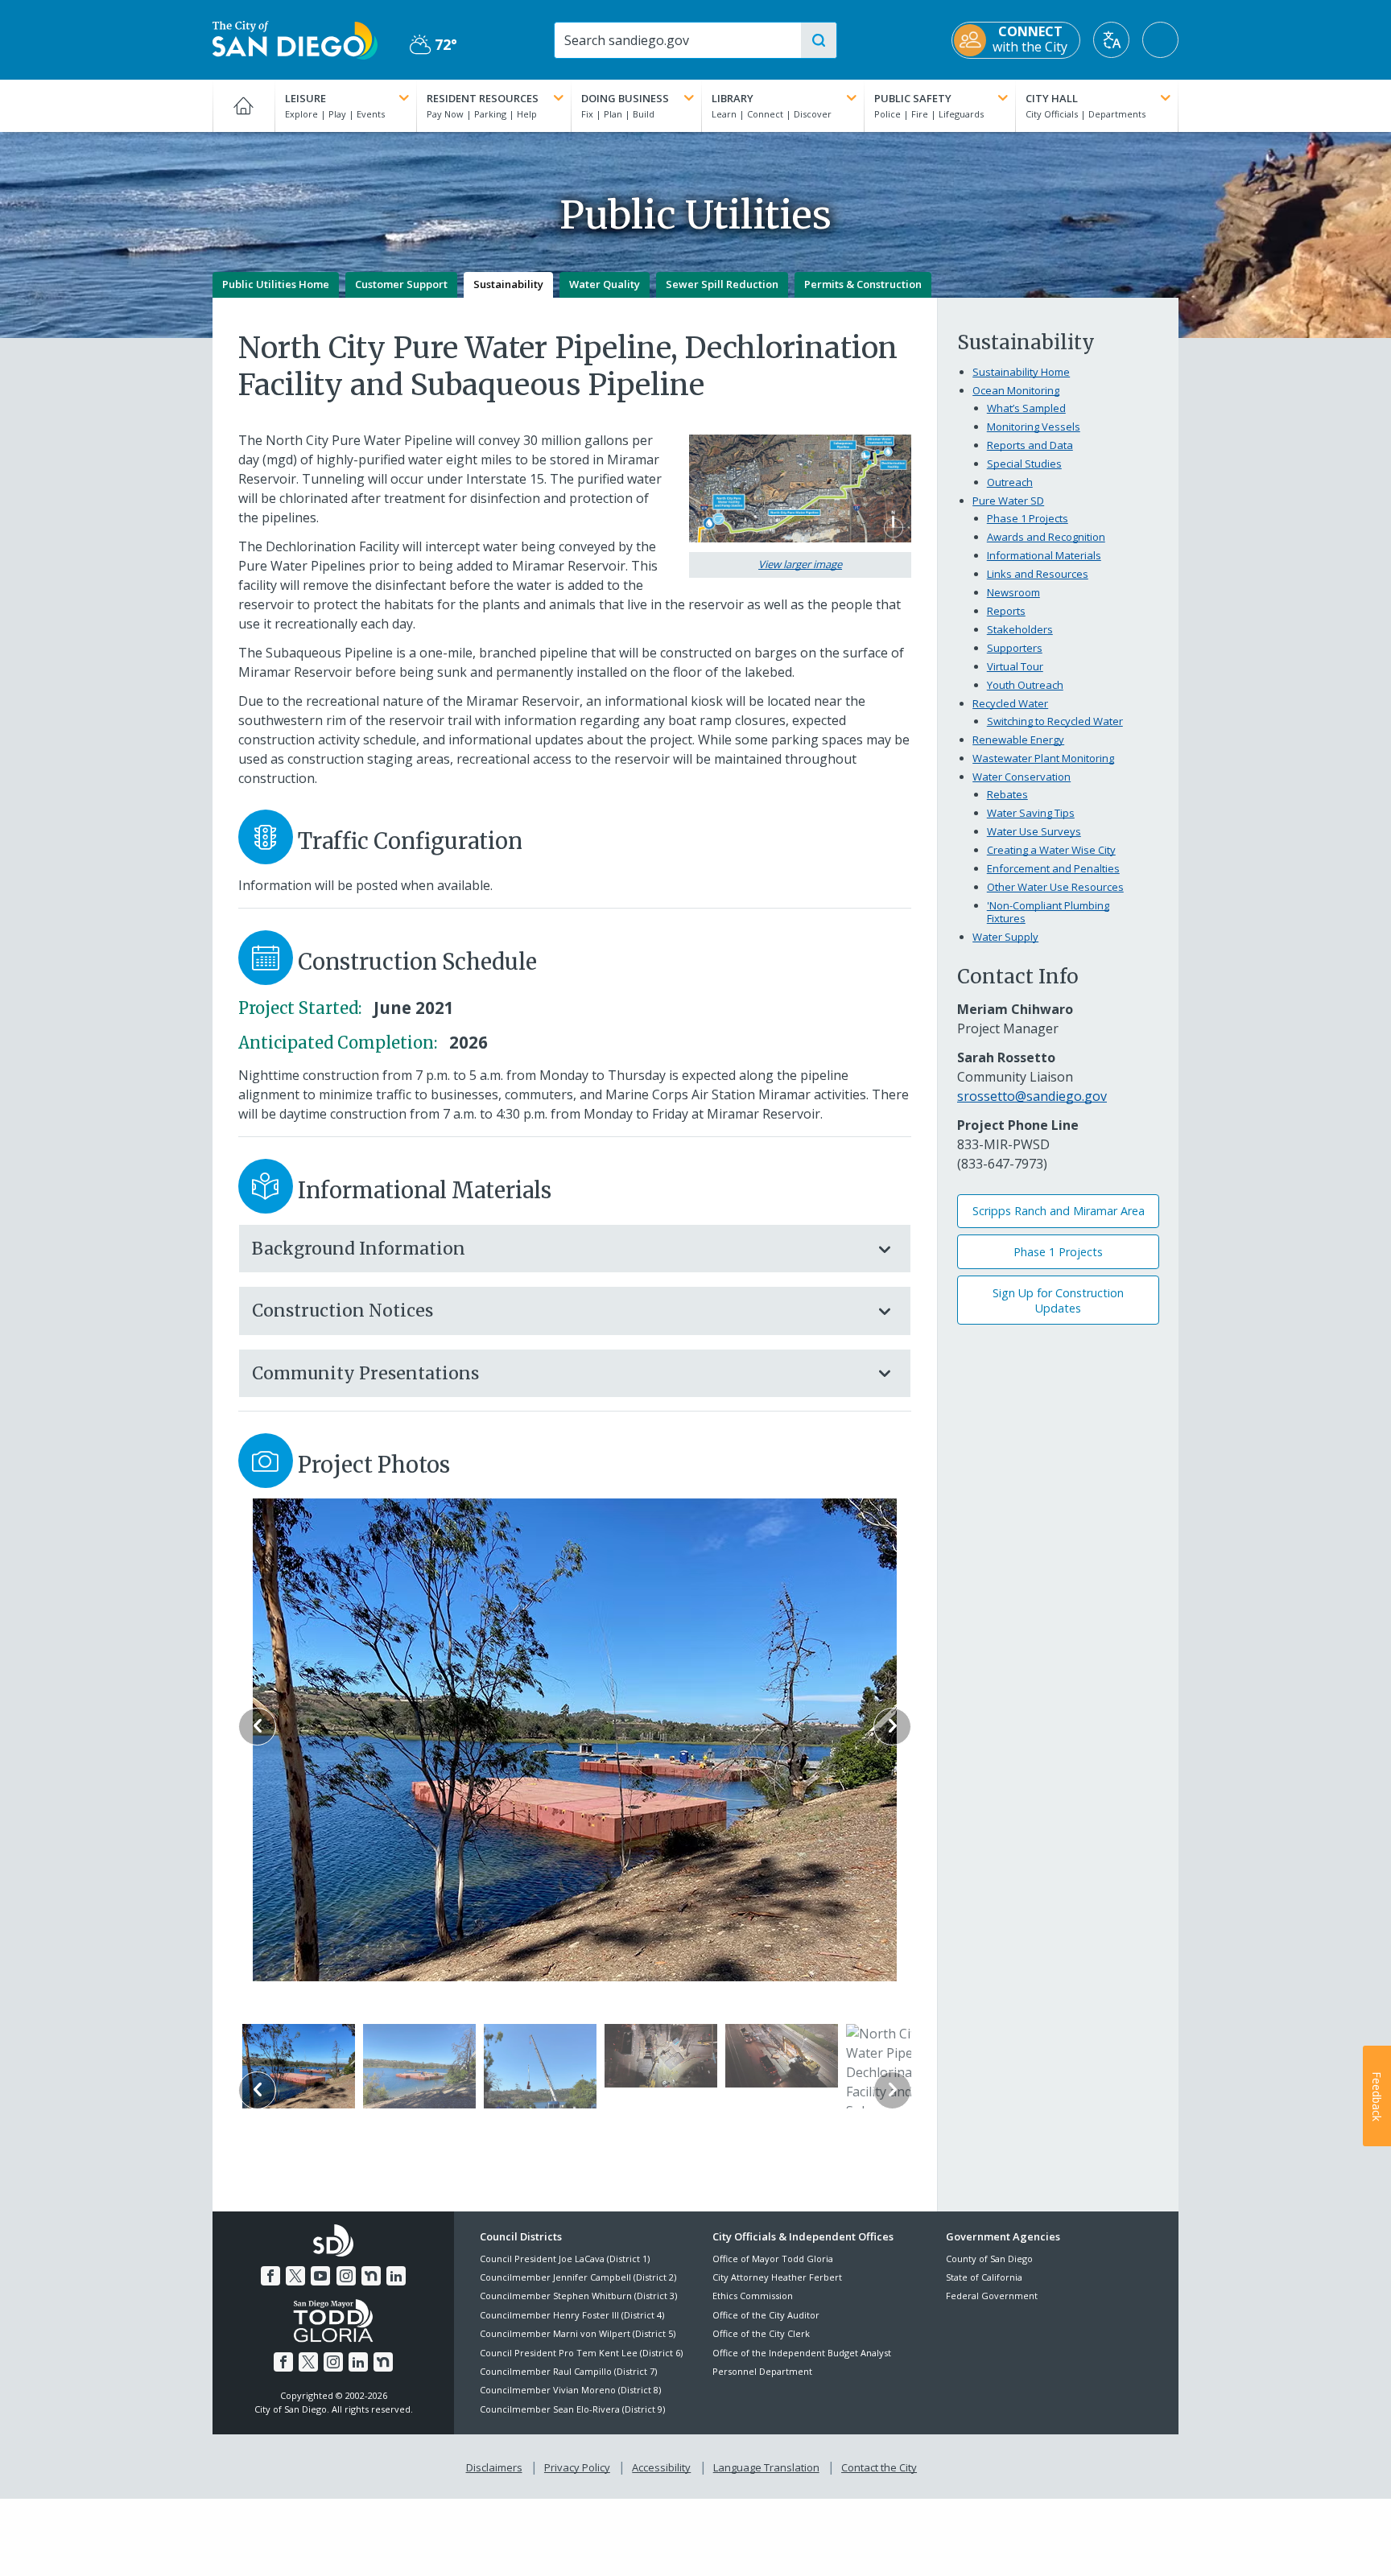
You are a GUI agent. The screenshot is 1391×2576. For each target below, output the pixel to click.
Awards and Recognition (1046, 537)
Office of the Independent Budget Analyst (802, 2353)
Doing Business (625, 98)
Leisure (305, 98)
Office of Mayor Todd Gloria (773, 2259)
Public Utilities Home (276, 284)
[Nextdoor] (371, 2276)
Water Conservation (1022, 777)
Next (892, 1727)
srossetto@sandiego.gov (1032, 1096)
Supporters (1015, 648)
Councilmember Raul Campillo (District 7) (568, 2371)
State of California (984, 2277)
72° (433, 45)
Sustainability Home (1021, 372)
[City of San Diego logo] (295, 39)
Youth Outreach (1025, 685)
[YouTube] (320, 2276)
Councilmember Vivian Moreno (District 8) (570, 2390)
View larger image (800, 564)
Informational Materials (1044, 555)
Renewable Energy (1018, 740)
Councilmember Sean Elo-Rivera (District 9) (572, 2409)
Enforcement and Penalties (1053, 868)
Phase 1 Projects (1028, 518)
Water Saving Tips (1031, 813)
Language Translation (766, 2467)
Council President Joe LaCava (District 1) (565, 2259)
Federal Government (992, 2296)
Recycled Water (1010, 703)
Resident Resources (483, 98)
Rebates (1007, 794)
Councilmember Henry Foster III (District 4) (572, 2315)
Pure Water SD (1008, 501)
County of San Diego (989, 2259)
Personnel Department (762, 2371)
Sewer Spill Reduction (722, 284)
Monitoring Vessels (1034, 427)
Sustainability (508, 284)
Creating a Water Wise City (1051, 850)
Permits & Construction (863, 284)
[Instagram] (346, 2276)
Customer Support (401, 284)
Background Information (359, 1249)
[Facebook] (270, 2276)
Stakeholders (1020, 629)
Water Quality (605, 284)
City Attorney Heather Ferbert (777, 2277)
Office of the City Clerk (761, 2333)
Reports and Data (1030, 445)
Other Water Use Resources (1055, 887)
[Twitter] (295, 2276)
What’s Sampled (1026, 408)
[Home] (244, 105)
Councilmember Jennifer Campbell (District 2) (578, 2277)
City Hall (1052, 98)
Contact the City (879, 2467)
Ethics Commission (753, 2296)
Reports (1006, 611)
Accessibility (661, 2467)
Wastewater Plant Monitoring (1043, 758)
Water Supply (1005, 937)
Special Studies (1024, 464)
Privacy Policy (577, 2467)
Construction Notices (343, 1311)
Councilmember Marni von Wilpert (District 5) (578, 2333)
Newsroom (1013, 592)
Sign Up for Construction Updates (1058, 1300)
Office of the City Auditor (766, 2315)
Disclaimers (494, 2467)
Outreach (1010, 482)
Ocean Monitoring (1016, 390)
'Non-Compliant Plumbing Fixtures (1048, 912)
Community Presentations (365, 1373)
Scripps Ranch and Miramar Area (1059, 1211)
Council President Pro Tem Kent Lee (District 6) (581, 2353)
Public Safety (913, 98)
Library (733, 98)
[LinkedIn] (396, 2276)
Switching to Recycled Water (1055, 721)
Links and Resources (1038, 574)
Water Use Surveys (1034, 831)
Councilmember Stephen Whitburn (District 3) (578, 2296)
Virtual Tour (1015, 666)
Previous (257, 1727)
